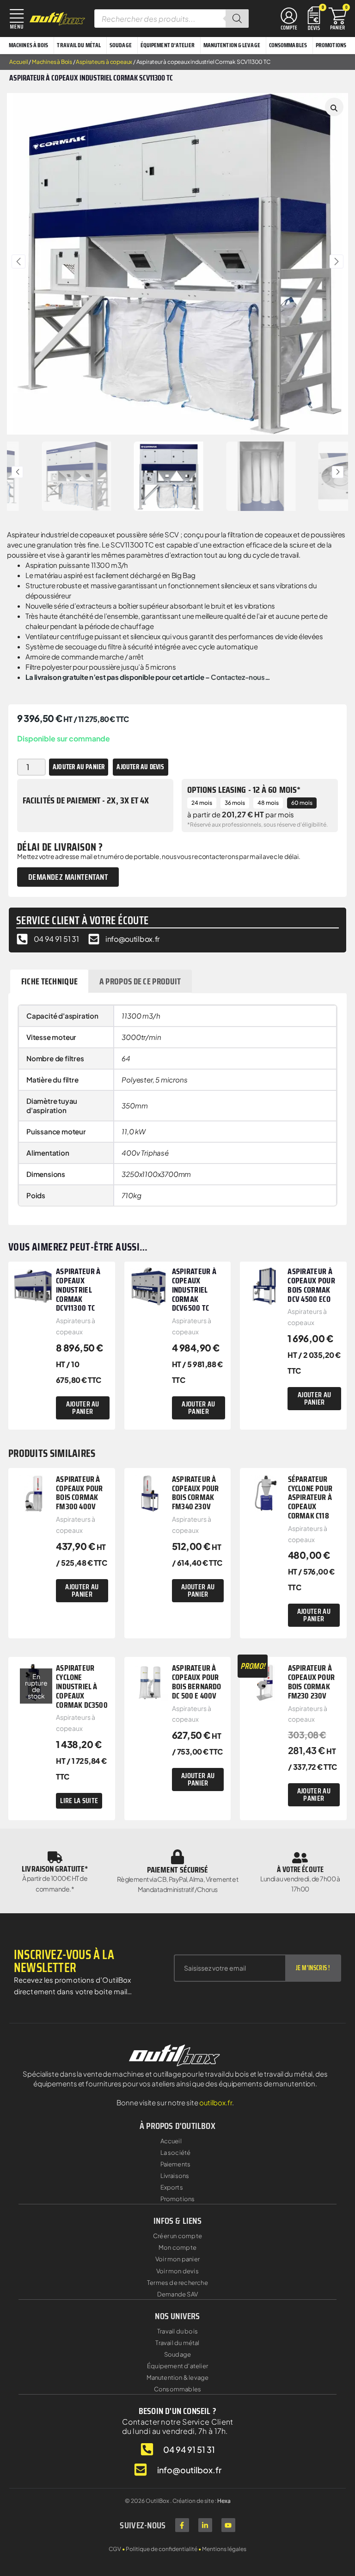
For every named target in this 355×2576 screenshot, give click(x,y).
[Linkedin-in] (205, 2525)
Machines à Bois (52, 62)
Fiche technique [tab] (50, 981)
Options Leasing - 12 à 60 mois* (244, 790)
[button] (18, 261)
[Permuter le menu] (289, 19)
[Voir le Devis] (314, 17)
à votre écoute (300, 1869)
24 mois (202, 803)
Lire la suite (79, 1801)
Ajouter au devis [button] (140, 767)
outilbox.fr (216, 2102)
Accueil (19, 62)
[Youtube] (228, 2525)
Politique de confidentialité (162, 2549)
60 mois (302, 803)
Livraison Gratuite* (55, 1869)
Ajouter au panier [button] (83, 1408)
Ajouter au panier (79, 767)
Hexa (224, 2501)
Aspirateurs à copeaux (104, 62)
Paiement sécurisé (178, 1870)
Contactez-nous (238, 677)
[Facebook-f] (182, 2525)
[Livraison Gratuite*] (55, 1857)
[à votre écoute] (300, 1858)
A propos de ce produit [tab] (140, 981)
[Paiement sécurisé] (177, 1857)
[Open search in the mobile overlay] (171, 19)
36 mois (235, 803)
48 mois (268, 803)
